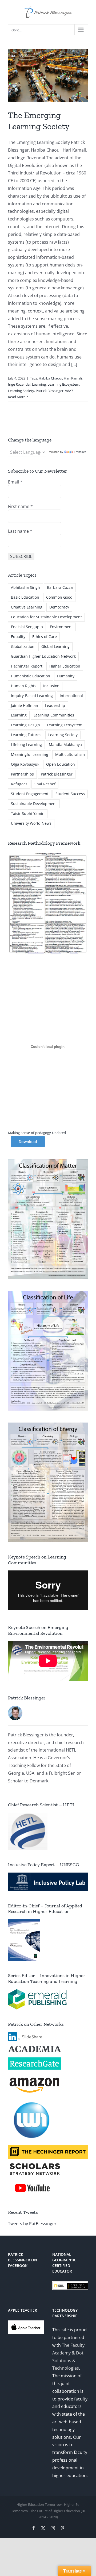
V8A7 (69, 391)
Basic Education (25, 597)
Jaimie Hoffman (25, 705)
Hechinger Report (27, 666)
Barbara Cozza (60, 587)
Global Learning (55, 646)
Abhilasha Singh (25, 587)
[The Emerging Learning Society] (48, 75)
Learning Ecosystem (63, 384)
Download (28, 1142)
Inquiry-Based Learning (32, 696)
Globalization (23, 646)
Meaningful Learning (30, 754)
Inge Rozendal (19, 384)
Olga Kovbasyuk (25, 764)
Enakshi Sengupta (27, 627)
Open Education (61, 764)
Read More (17, 397)
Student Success (70, 794)
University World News (31, 823)
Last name (20, 531)
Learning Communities (54, 715)
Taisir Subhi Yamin (28, 813)
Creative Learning (27, 607)
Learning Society (21, 391)
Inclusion (51, 686)
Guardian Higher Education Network (43, 656)
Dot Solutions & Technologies (68, 2361)
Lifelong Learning (26, 745)
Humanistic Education (31, 676)
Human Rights (24, 686)
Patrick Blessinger (50, 391)
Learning (39, 384)
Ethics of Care (45, 637)
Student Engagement (30, 794)
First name (20, 506)
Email (15, 482)
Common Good (59, 597)
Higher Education (65, 666)
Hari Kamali (73, 378)
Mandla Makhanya (65, 745)
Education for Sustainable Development (46, 617)
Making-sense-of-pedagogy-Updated (37, 1133)
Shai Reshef (45, 784)
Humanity (66, 676)
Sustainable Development (34, 804)
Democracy (59, 607)
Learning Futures (26, 735)
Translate (80, 452)
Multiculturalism (70, 754)
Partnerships (22, 774)
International (71, 696)
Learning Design (25, 725)
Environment (61, 627)
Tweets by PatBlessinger (32, 2224)
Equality (18, 637)
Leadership (55, 705)
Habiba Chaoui (50, 378)
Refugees (19, 784)
